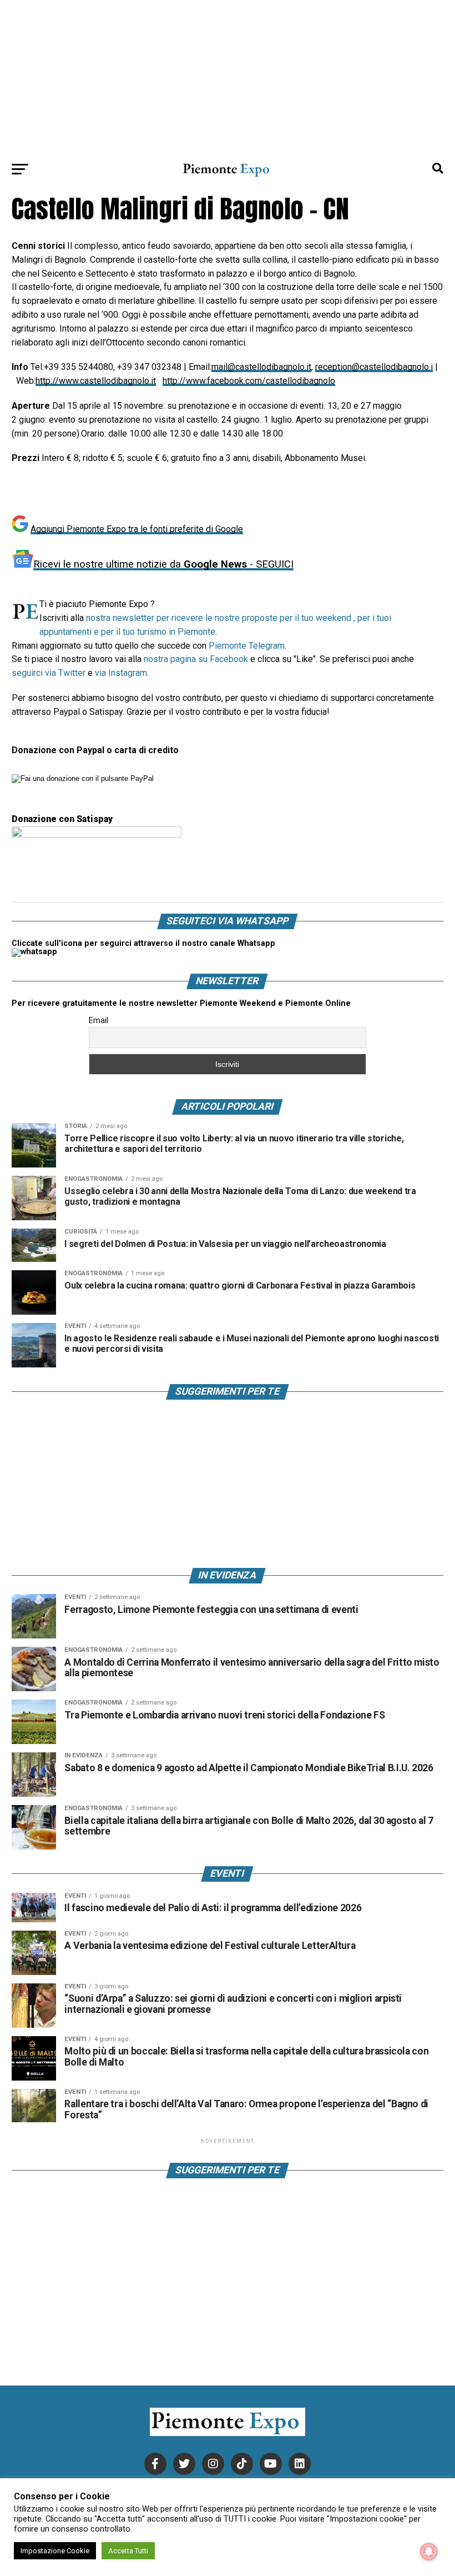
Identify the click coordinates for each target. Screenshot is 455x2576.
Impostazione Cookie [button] (55, 2551)
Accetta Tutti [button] (128, 2551)
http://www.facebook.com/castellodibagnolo (249, 381)
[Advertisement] (228, 78)
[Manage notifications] (429, 2552)
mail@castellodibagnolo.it (261, 367)
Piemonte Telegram (247, 646)
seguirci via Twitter (49, 673)
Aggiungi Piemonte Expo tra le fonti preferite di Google (137, 529)
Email (98, 1020)
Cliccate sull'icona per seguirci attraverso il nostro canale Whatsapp (143, 943)
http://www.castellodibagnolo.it (96, 381)
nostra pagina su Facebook (196, 659)
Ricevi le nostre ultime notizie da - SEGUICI (163, 564)
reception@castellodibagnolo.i (374, 367)
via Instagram (121, 673)
